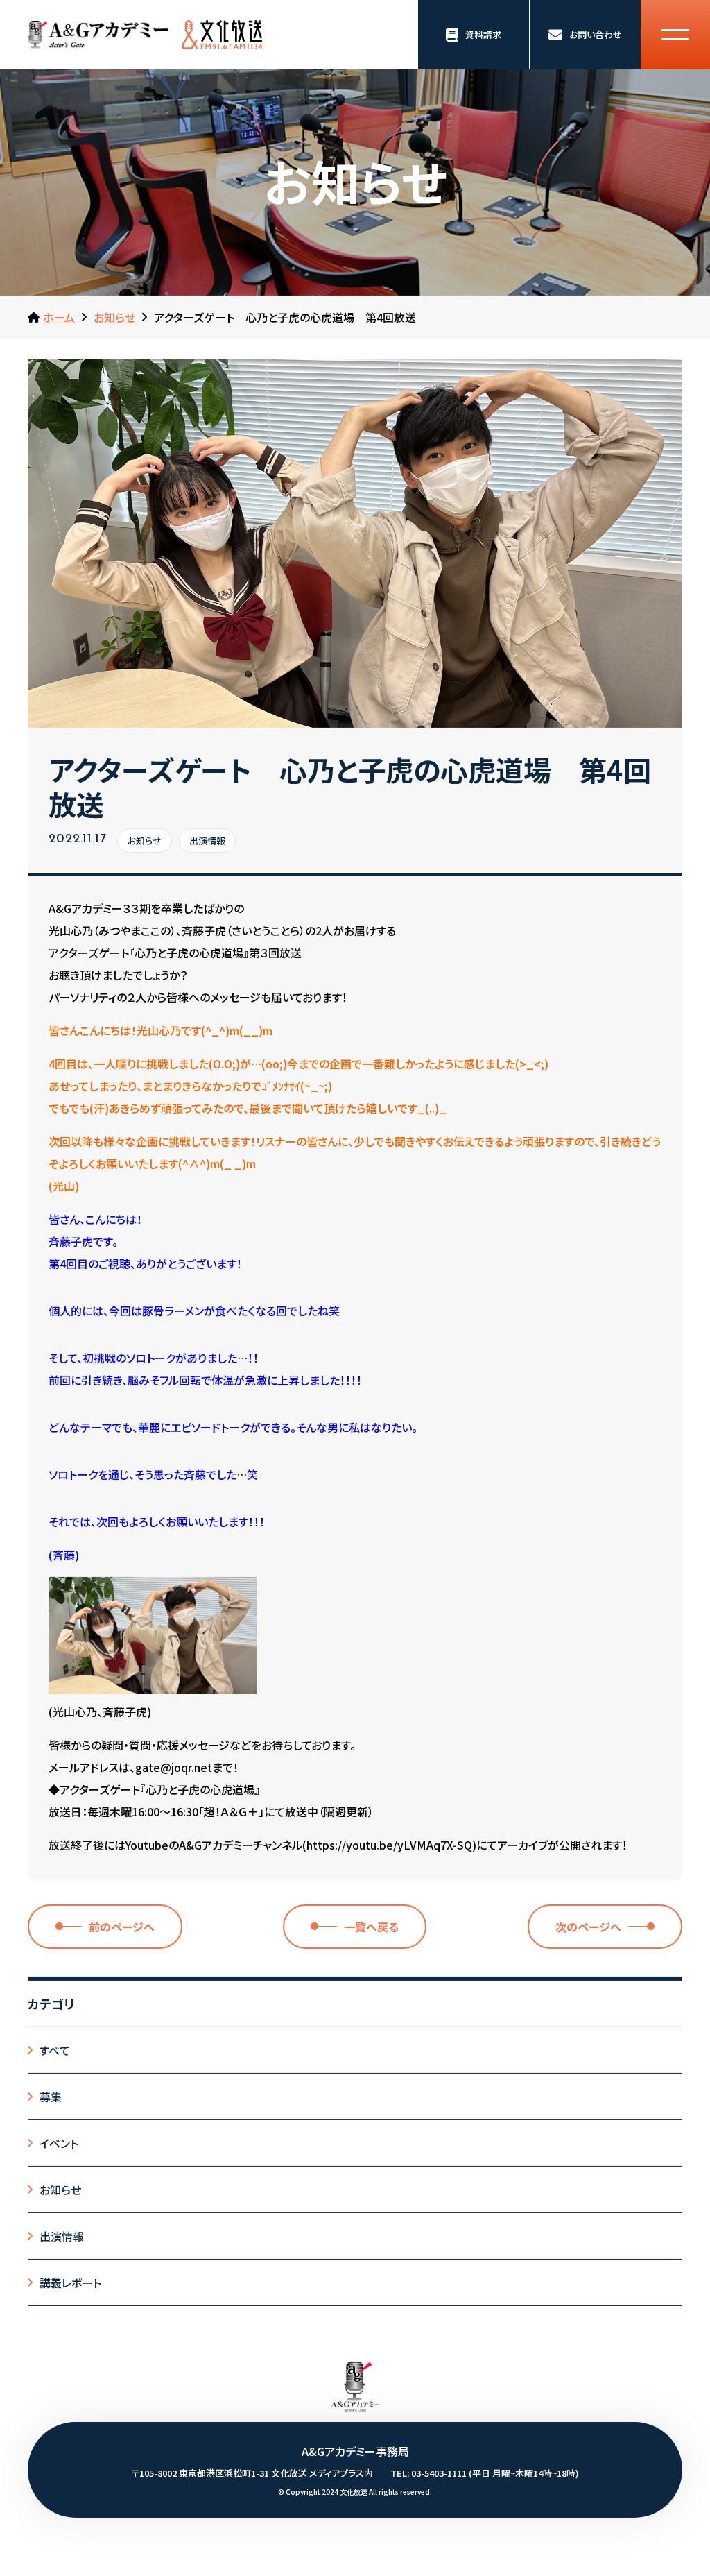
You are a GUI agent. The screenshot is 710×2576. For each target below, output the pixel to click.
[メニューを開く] (675, 35)
